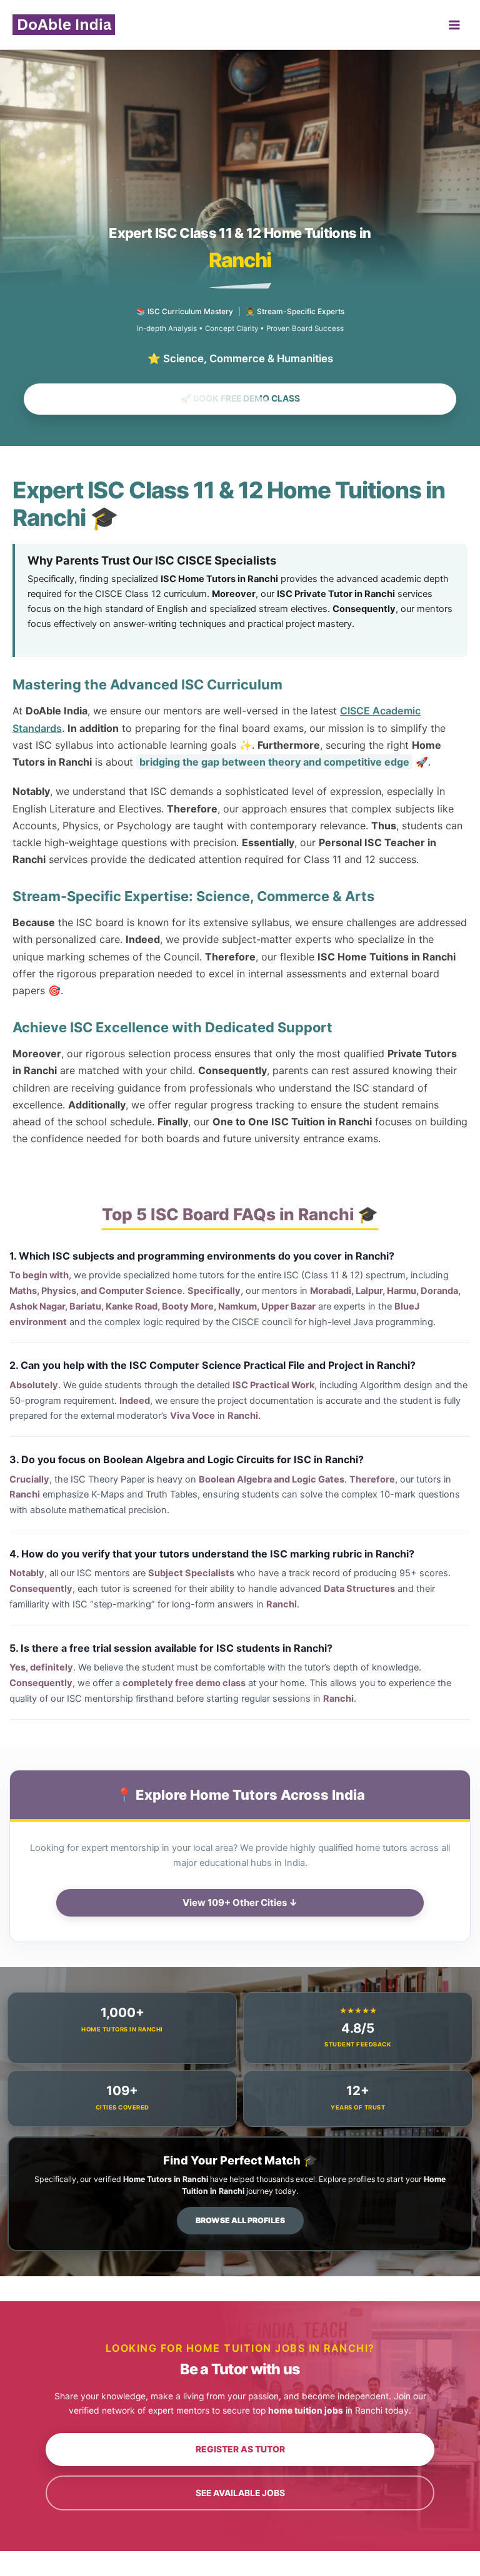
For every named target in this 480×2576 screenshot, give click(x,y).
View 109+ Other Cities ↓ (240, 1902)
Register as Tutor (240, 2449)
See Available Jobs (240, 2493)
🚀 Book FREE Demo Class (240, 398)
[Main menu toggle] (454, 25)
